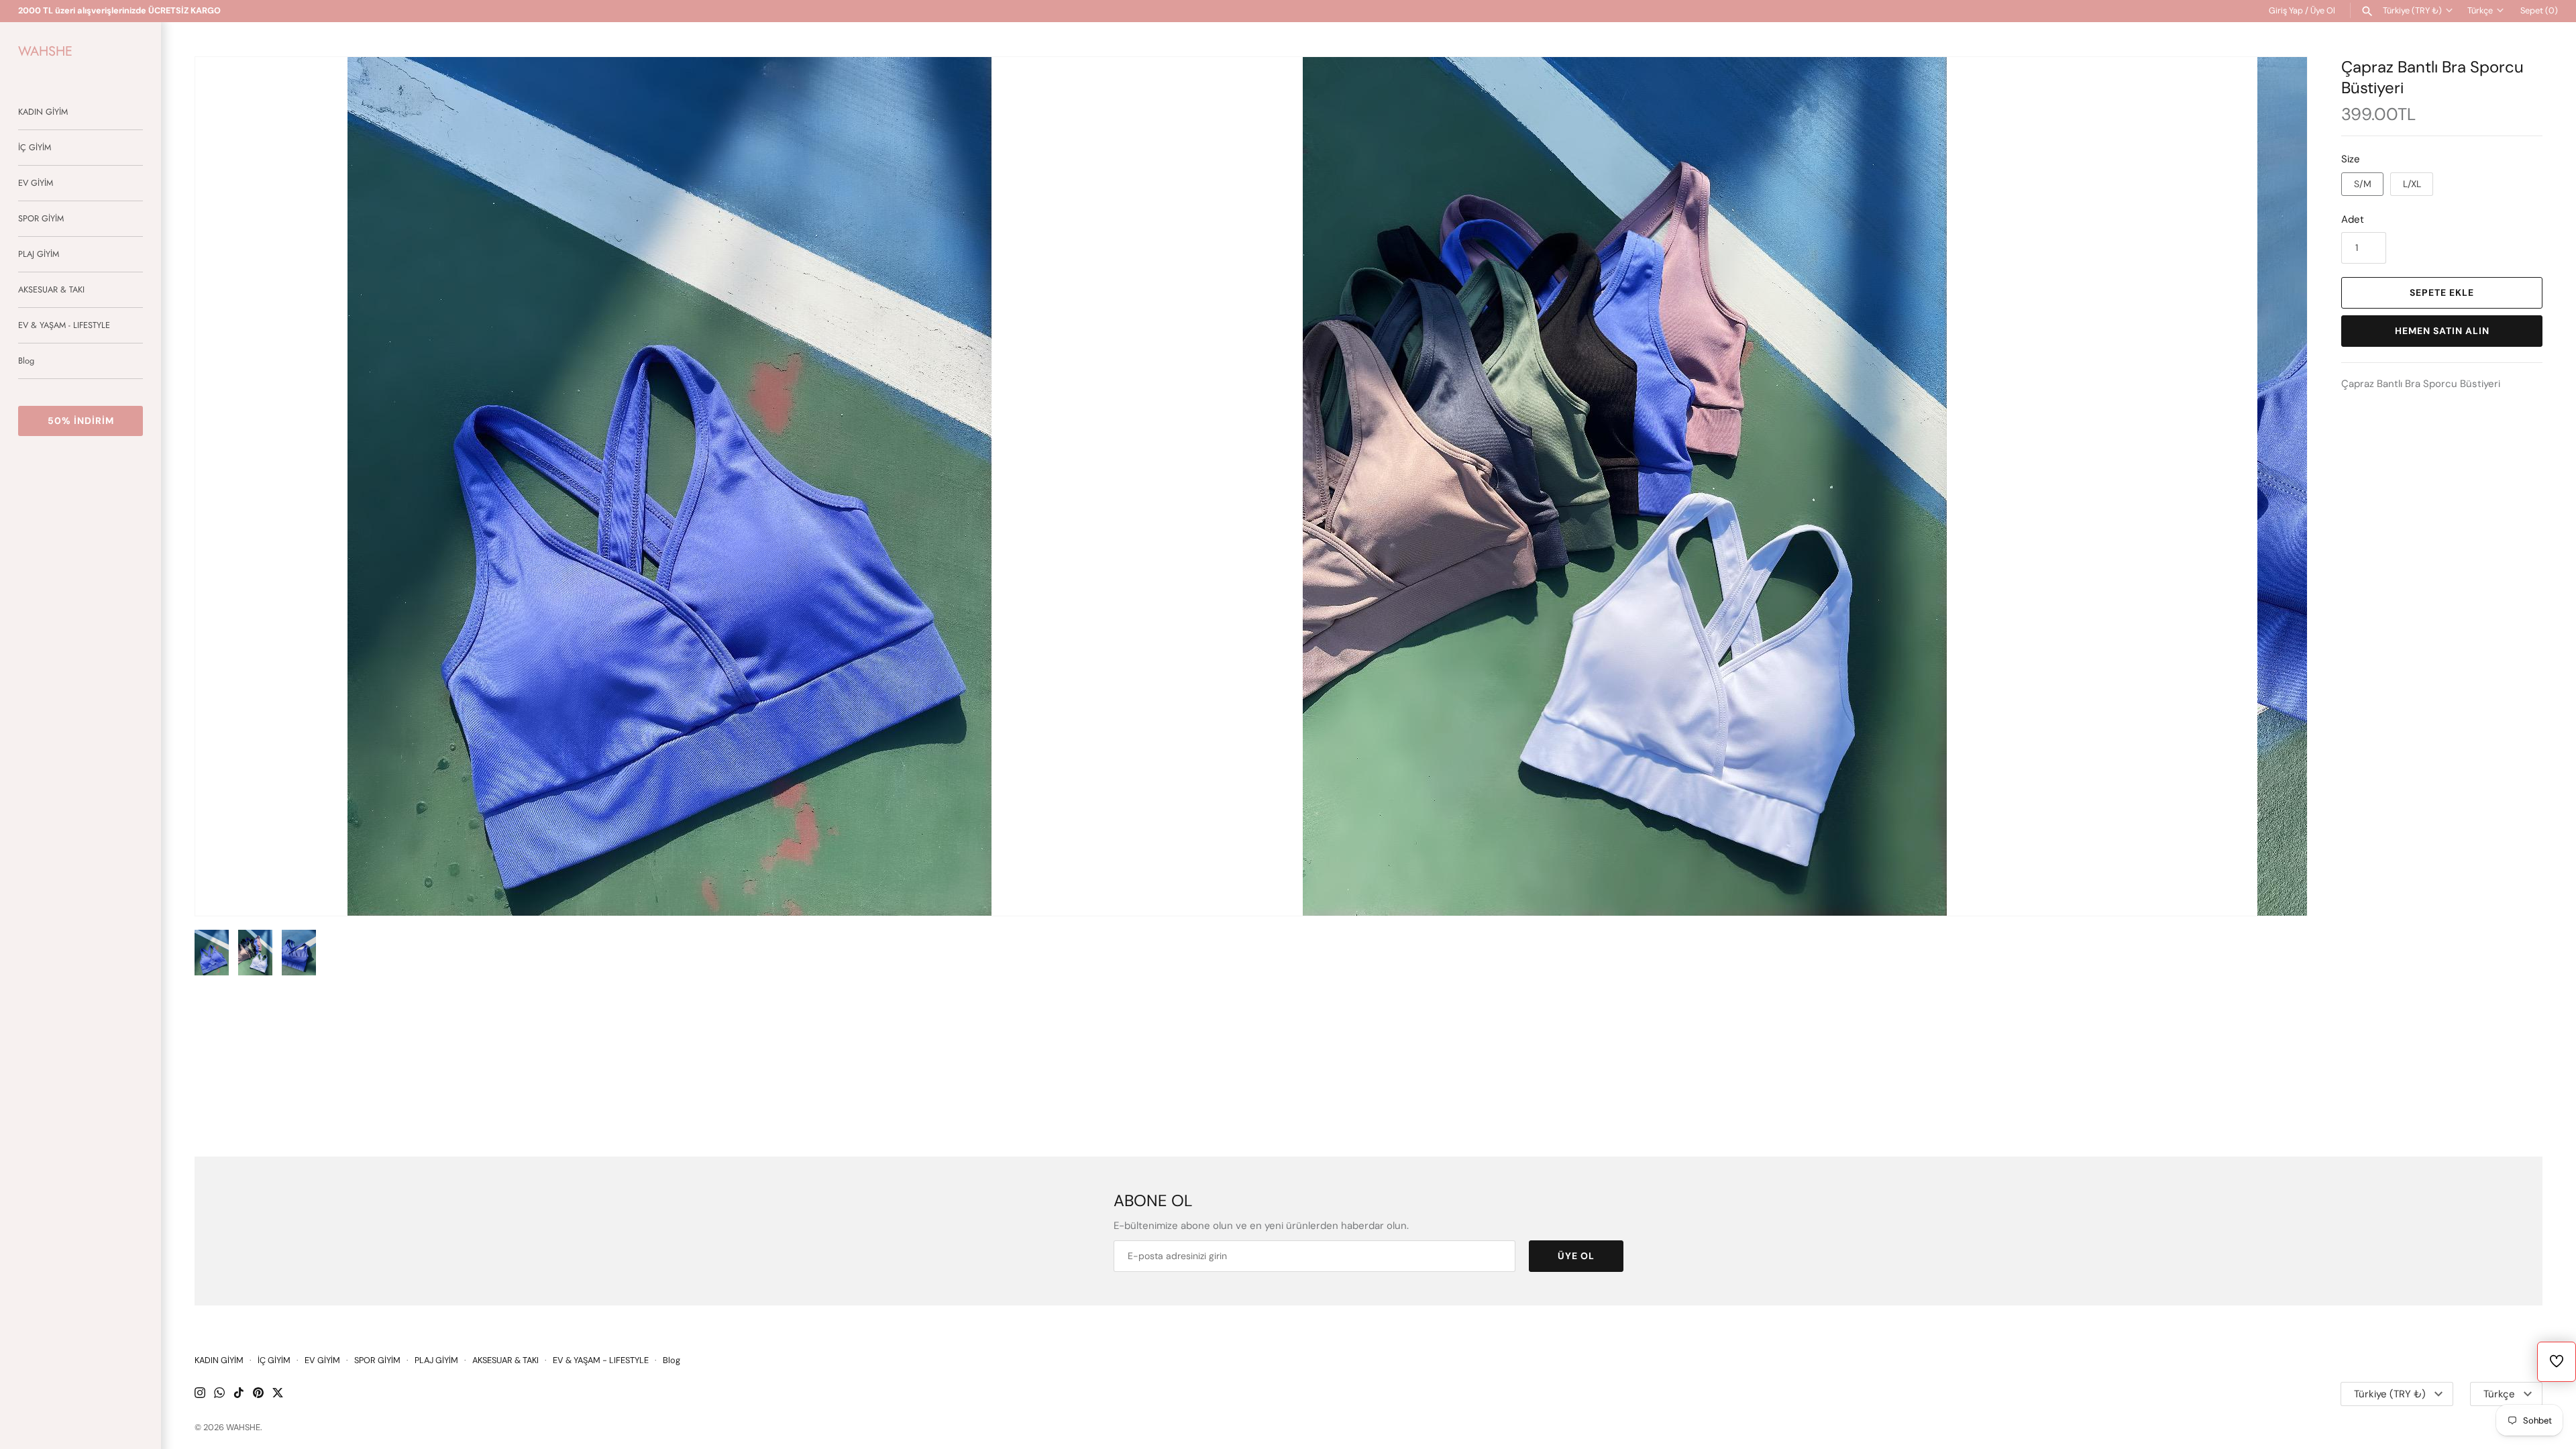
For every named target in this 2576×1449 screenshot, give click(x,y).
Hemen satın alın (2442, 331)
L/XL (2412, 184)
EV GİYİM (36, 183)
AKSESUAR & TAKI (51, 289)
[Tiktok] (239, 1394)
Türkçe (2480, 10)
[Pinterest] (258, 1394)
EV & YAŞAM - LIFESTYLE (64, 325)
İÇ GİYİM (35, 147)
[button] (2279, 486)
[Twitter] (278, 1394)
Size (2351, 159)
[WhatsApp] (219, 1394)
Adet (2353, 219)
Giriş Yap (2286, 10)
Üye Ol (2323, 10)
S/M (2363, 184)
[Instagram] (200, 1394)
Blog (26, 361)
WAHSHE (243, 1427)
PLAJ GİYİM (39, 254)
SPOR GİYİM (41, 218)
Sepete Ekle (2442, 292)
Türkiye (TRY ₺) (2412, 10)
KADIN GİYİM (43, 112)
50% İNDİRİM (81, 421)
